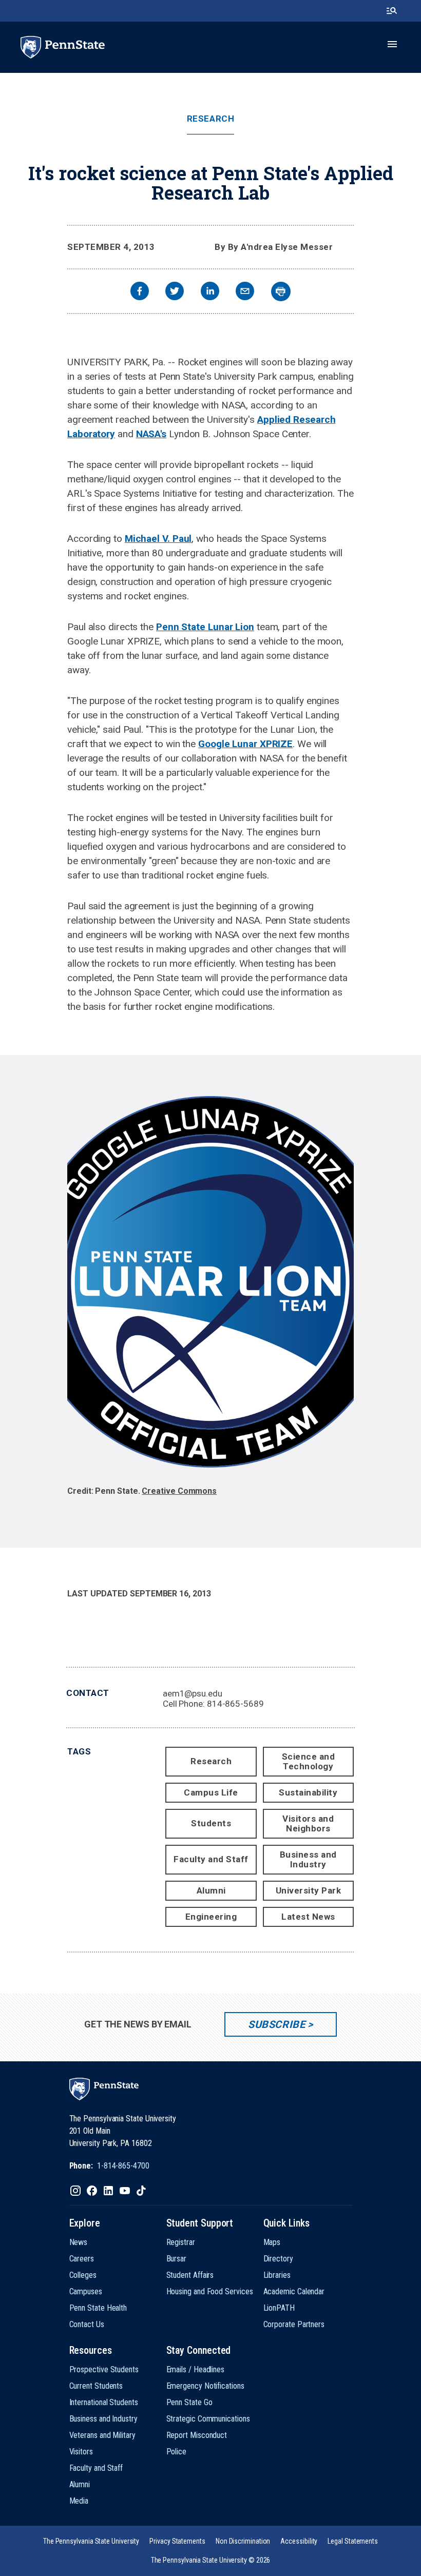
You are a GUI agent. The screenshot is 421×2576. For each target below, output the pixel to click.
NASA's (151, 434)
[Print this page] (281, 291)
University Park (309, 1890)
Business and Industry (308, 1859)
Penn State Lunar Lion (205, 627)
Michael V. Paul (158, 539)
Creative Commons (179, 1491)
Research (210, 119)
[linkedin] (210, 292)
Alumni (211, 1890)
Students (211, 1823)
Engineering (211, 1917)
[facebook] (140, 292)
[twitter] (175, 292)
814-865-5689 (235, 1704)
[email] (245, 292)
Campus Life (211, 1792)
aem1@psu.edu (193, 1693)
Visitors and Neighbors (308, 1823)
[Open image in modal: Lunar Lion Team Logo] (210, 1287)
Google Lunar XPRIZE (245, 744)
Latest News (308, 1917)
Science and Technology (309, 1761)
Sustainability (308, 1792)
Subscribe (276, 2024)
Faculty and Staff (211, 1859)
